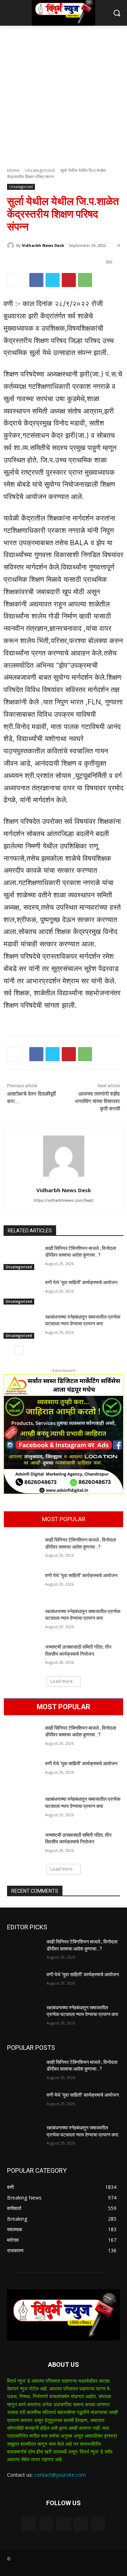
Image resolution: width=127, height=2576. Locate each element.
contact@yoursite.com (60, 2475)
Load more (62, 1681)
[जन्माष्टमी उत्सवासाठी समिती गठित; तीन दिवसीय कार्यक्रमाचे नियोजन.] (22, 1656)
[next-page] (19, 1350)
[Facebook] (36, 280)
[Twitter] (53, 280)
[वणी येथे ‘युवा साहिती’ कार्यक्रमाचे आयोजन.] (22, 1292)
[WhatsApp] (85, 280)
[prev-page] (8, 1350)
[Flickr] (63, 2524)
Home (13, 170)
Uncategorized (40, 170)
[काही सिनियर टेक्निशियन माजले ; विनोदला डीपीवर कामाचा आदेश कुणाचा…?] (22, 1258)
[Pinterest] (69, 280)
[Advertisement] (64, 93)
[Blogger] (29, 2524)
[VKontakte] (98, 2524)
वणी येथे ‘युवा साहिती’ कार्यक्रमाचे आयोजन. (82, 1282)
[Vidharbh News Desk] (12, 245)
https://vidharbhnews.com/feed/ (64, 1200)
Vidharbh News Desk (43, 245)
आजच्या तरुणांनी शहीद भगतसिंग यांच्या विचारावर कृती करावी (97, 1101)
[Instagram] (81, 2524)
